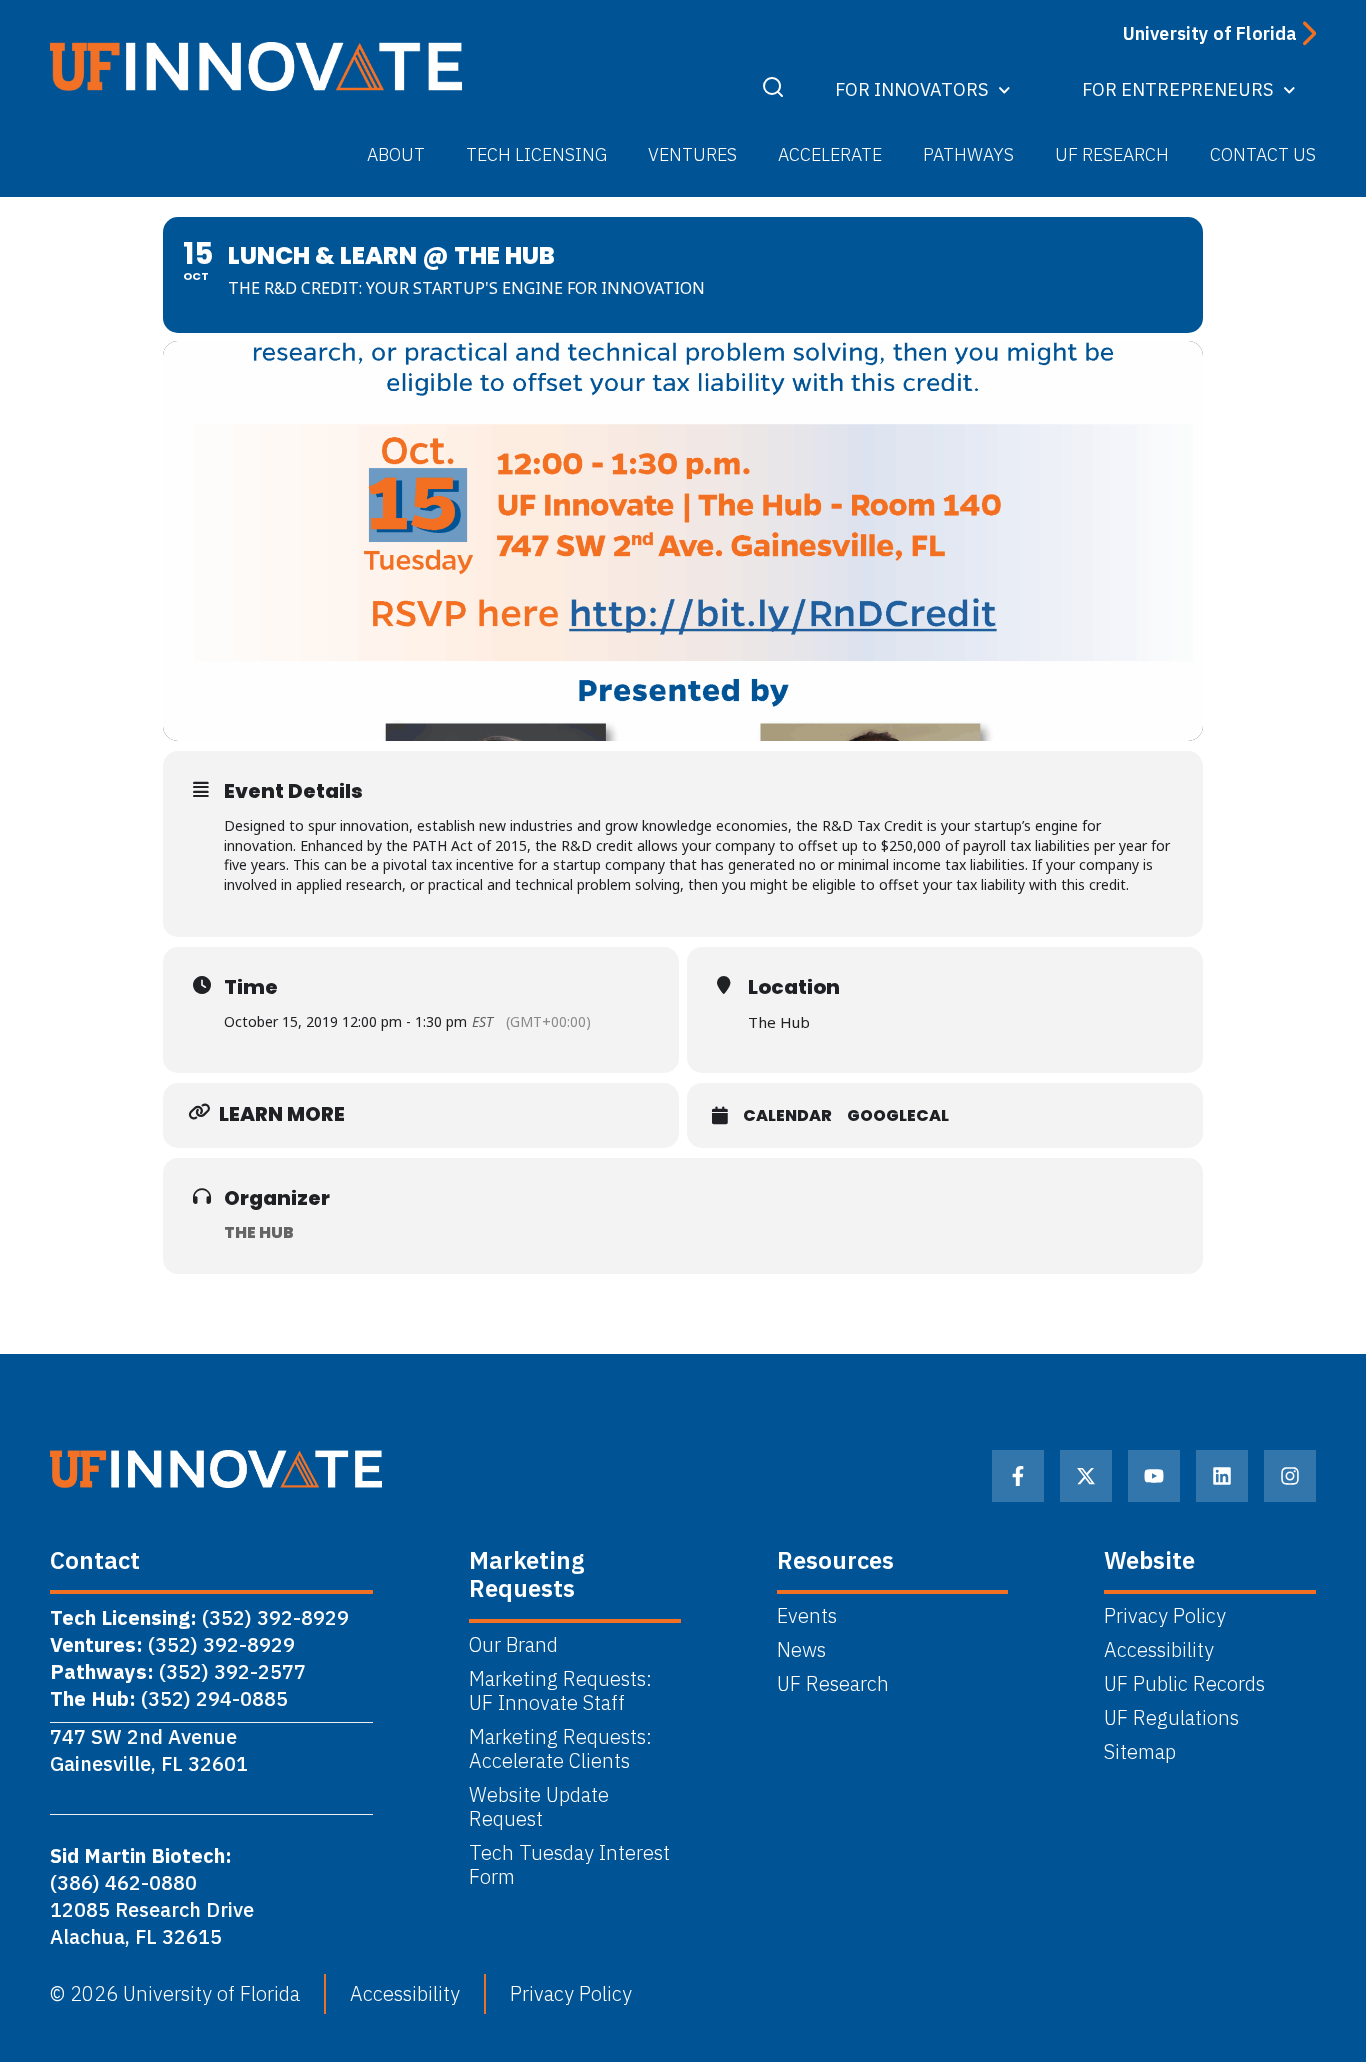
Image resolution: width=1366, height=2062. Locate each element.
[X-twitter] (1086, 1476)
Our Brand (513, 1645)
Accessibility (1159, 1650)
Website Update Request (539, 1807)
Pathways (968, 154)
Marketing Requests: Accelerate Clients (560, 1749)
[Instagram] (1290, 1476)
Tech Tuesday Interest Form (569, 1865)
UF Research (1112, 154)
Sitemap (1140, 1752)
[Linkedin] (1222, 1476)
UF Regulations (1171, 1718)
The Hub (259, 1232)
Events (807, 1616)
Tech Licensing (536, 154)
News (801, 1650)
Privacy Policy (1165, 1616)
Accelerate (830, 154)
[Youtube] (1154, 1476)
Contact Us (1263, 154)
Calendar (787, 1116)
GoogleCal (898, 1116)
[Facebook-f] (1018, 1476)
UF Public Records (1184, 1684)
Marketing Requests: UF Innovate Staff (563, 1691)
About (396, 154)
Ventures (692, 154)
